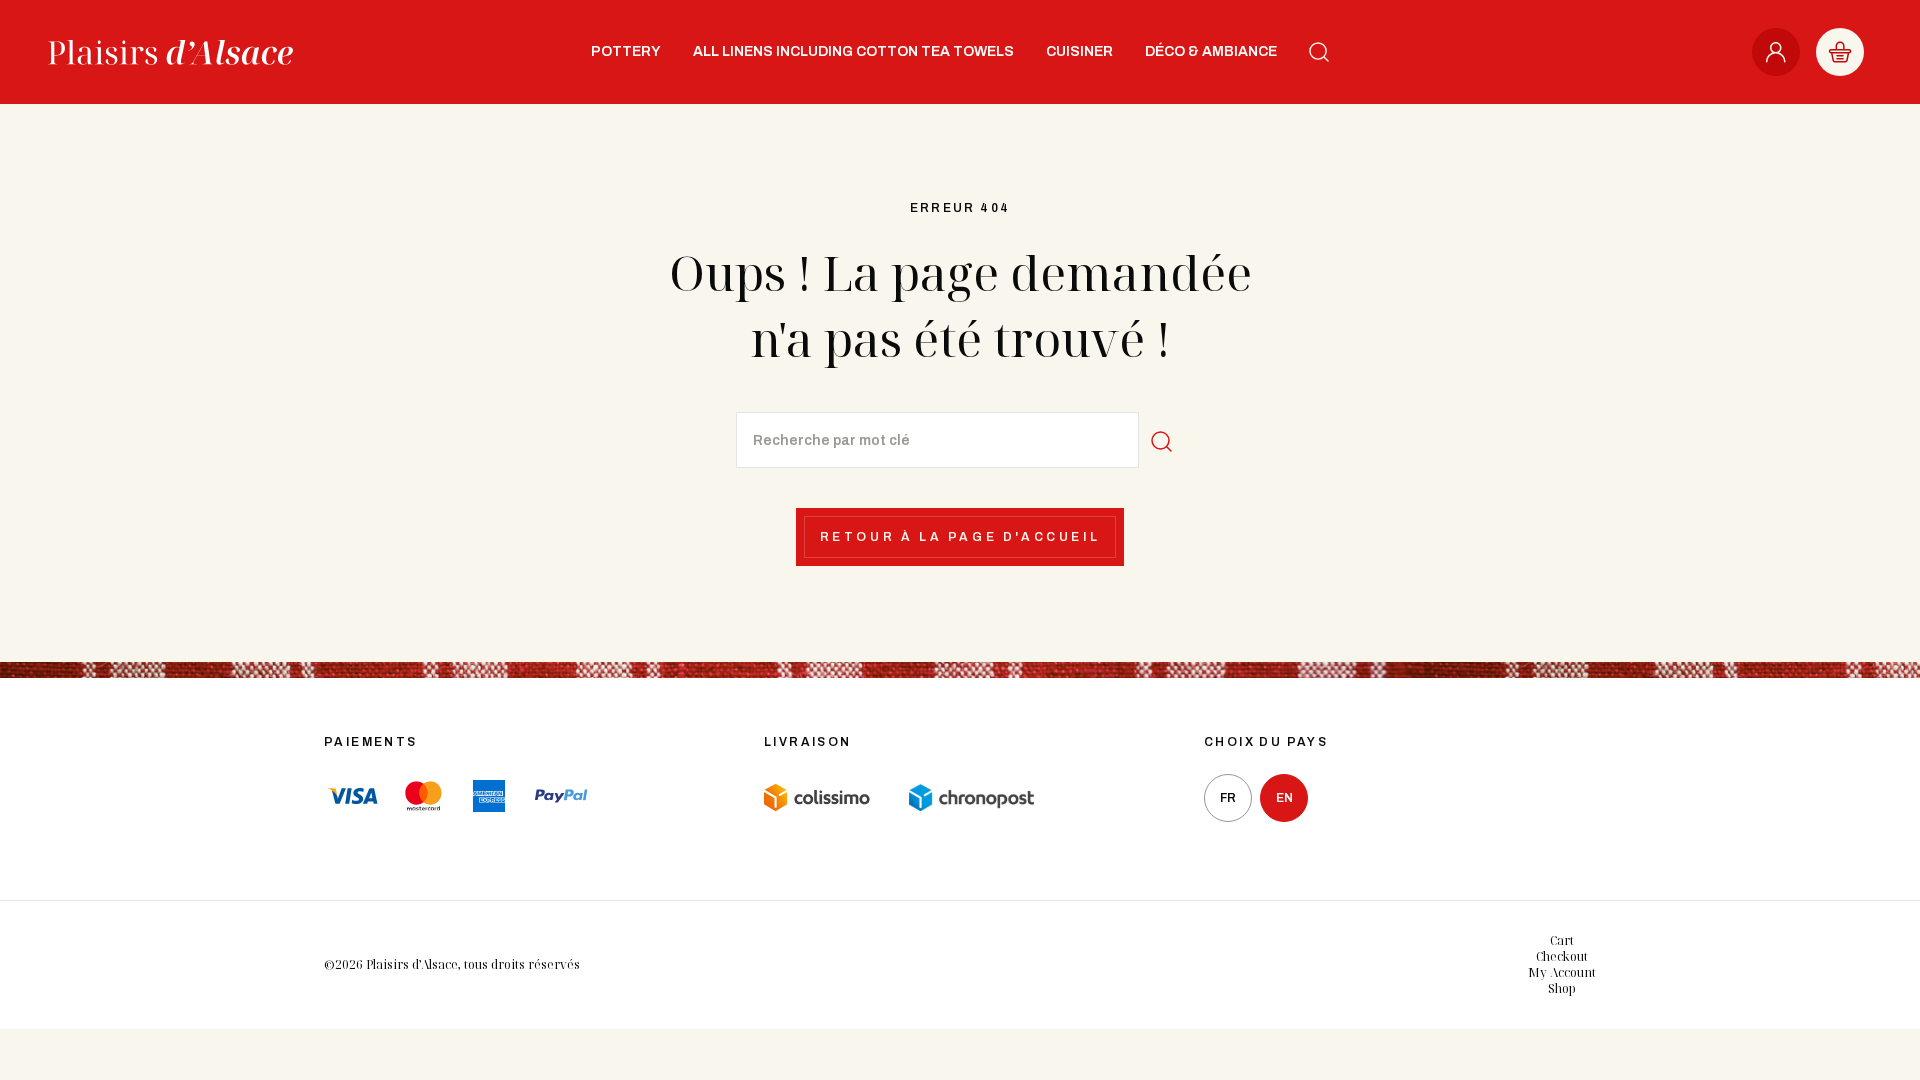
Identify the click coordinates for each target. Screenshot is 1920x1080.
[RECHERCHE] (1319, 52)
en (1284, 798)
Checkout (1562, 956)
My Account (1562, 972)
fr (1228, 798)
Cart (1562, 940)
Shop (1562, 988)
